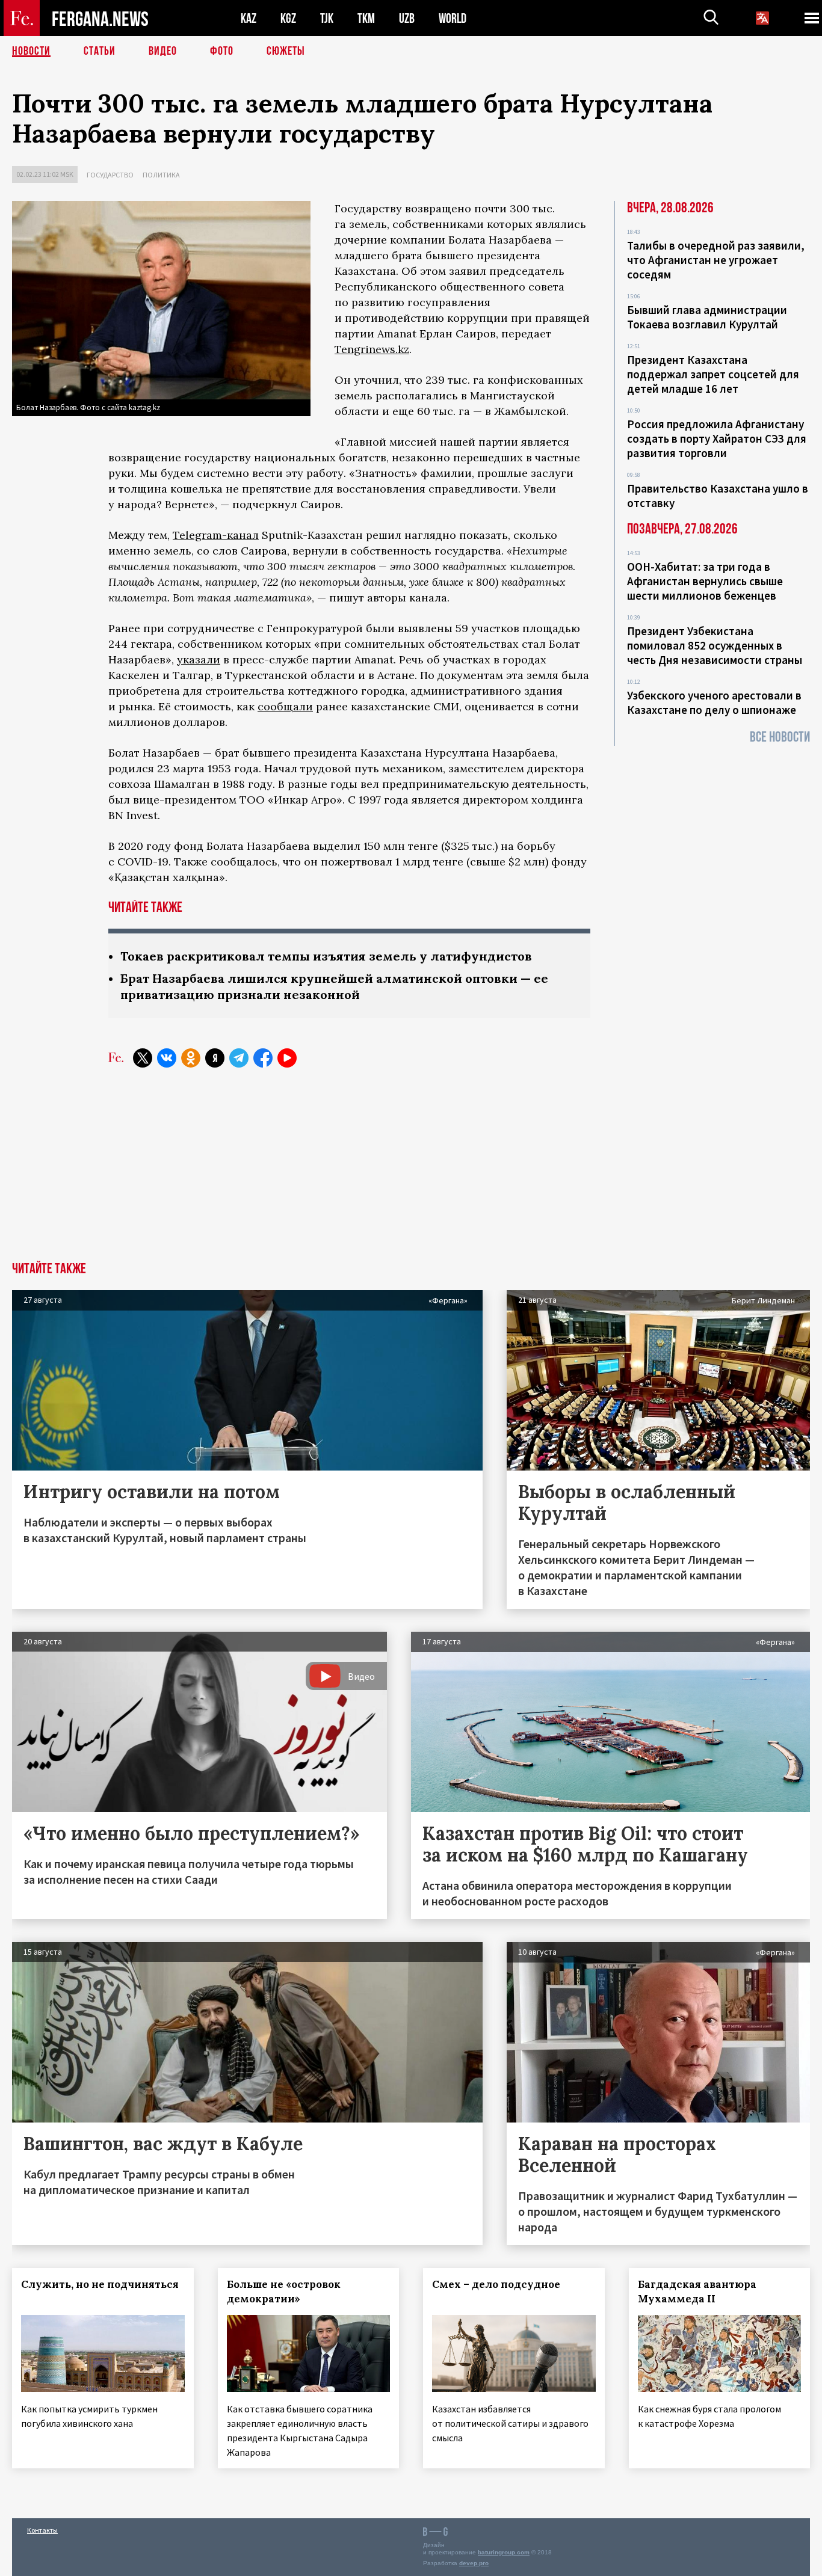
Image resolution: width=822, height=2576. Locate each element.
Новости (31, 51)
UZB (407, 18)
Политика (161, 175)
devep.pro (474, 2563)
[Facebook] (263, 1058)
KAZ (249, 18)
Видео (163, 51)
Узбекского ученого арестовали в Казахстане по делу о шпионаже (714, 702)
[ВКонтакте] (167, 1058)
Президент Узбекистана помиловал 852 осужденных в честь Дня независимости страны (715, 645)
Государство (110, 175)
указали (199, 659)
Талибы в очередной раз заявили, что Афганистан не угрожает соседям (716, 260)
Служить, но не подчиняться (100, 2284)
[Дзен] (215, 1058)
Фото (222, 51)
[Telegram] (239, 1058)
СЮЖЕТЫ (286, 51)
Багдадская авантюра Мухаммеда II (697, 2292)
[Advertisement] (411, 1172)
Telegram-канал (216, 535)
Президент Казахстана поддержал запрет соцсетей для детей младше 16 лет (713, 374)
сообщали (285, 706)
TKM (366, 18)
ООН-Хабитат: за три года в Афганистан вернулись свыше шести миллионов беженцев (705, 581)
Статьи (100, 51)
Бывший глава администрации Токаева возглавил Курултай (707, 317)
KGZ (288, 18)
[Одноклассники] (191, 1058)
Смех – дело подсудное (496, 2284)
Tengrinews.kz (372, 349)
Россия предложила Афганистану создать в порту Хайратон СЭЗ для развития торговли (717, 438)
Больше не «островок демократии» (284, 2292)
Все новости (780, 737)
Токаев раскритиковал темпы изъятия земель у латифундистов (326, 956)
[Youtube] (287, 1058)
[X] (143, 1058)
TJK (327, 18)
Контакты (42, 2530)
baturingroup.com (504, 2552)
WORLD (453, 18)
